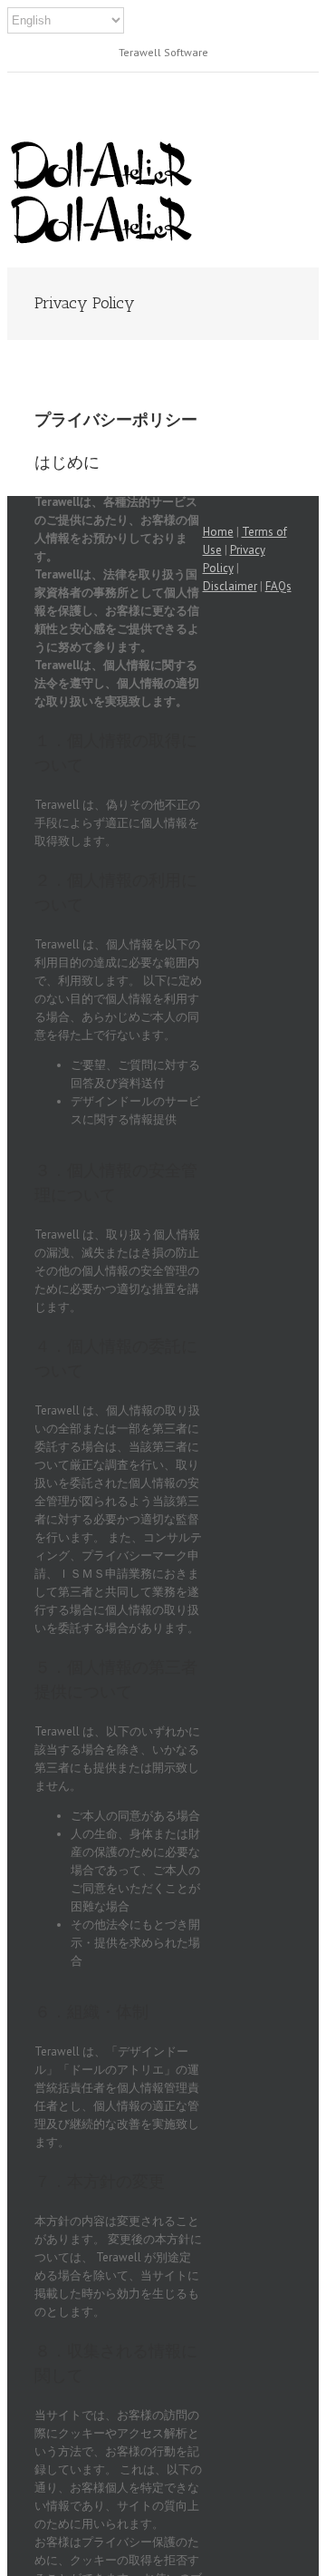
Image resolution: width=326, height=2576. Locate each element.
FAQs (278, 586)
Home (218, 532)
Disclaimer (230, 586)
